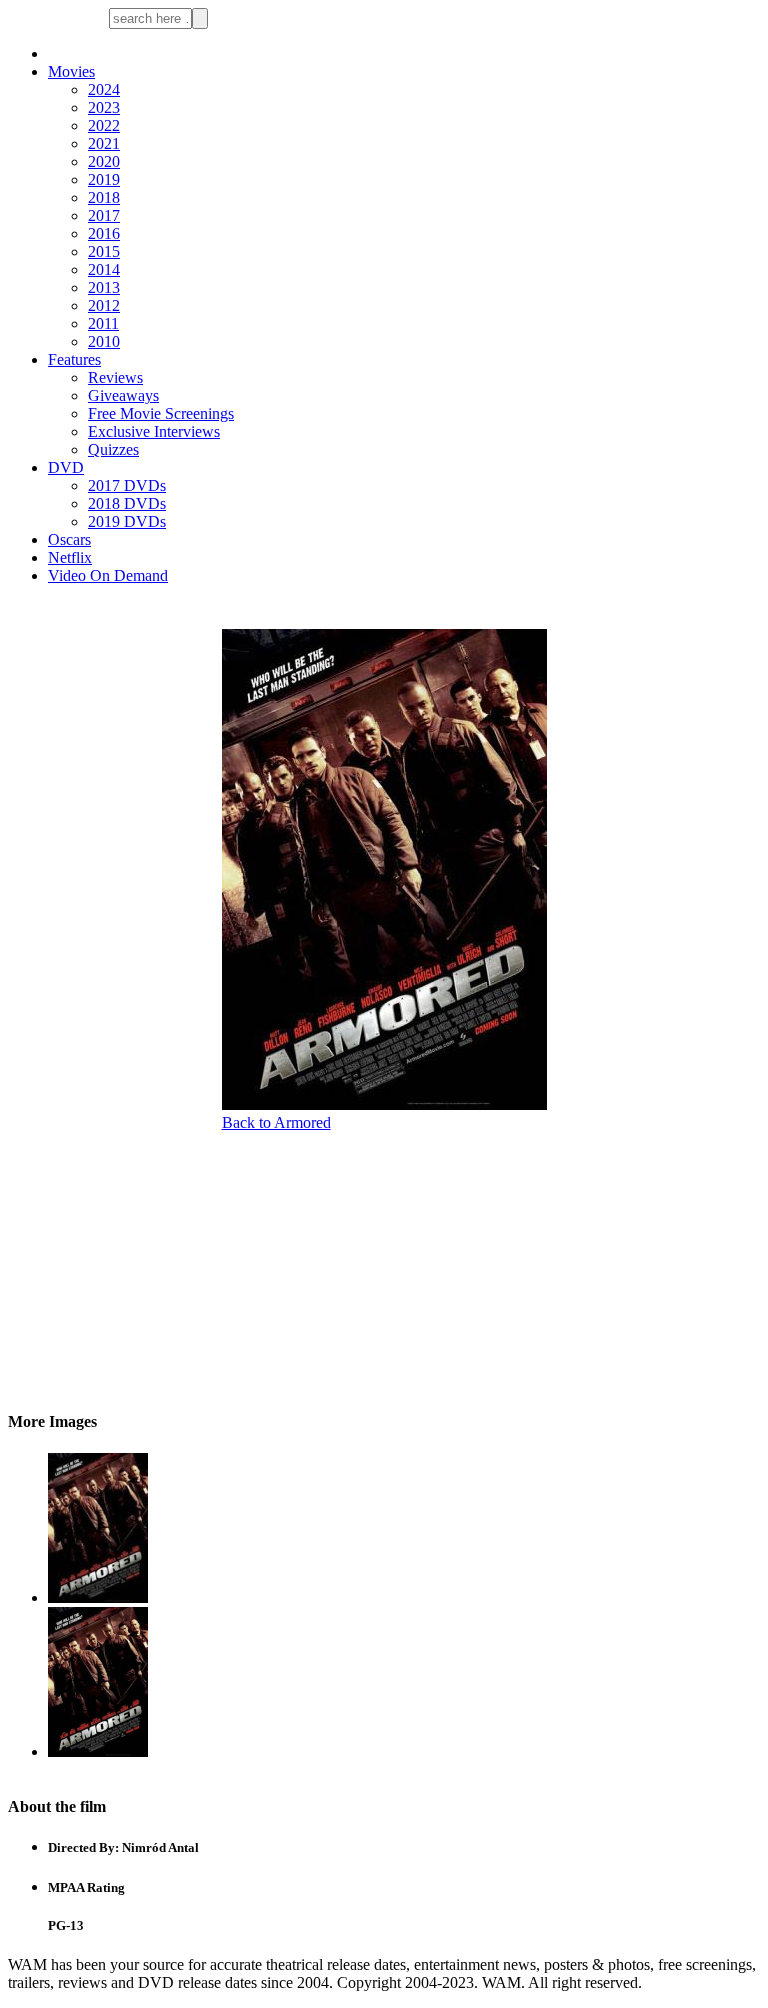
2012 (104, 305)
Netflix (70, 557)
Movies (71, 71)
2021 (104, 143)
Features (74, 359)
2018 (104, 197)
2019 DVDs (127, 521)
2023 (104, 107)
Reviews (115, 377)
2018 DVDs (127, 503)
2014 (104, 269)
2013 (104, 287)
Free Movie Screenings (161, 413)
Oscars (69, 539)
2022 (104, 125)
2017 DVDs (127, 485)
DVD (66, 467)
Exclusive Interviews (154, 431)
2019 (104, 179)
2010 (104, 341)
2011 (103, 323)
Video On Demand (108, 575)
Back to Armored (276, 1122)
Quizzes (113, 449)
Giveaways (123, 395)
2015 (104, 251)
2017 (104, 215)
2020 (104, 161)
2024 (104, 89)
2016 (104, 233)
